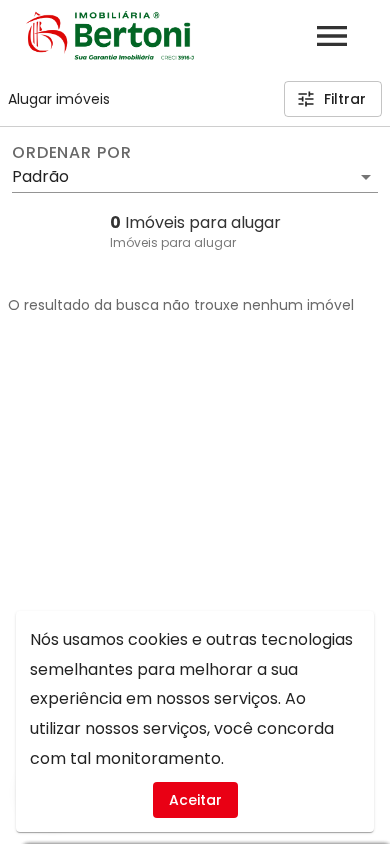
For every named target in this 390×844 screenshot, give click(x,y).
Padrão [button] (40, 176)
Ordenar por (72, 153)
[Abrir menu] (332, 36)
